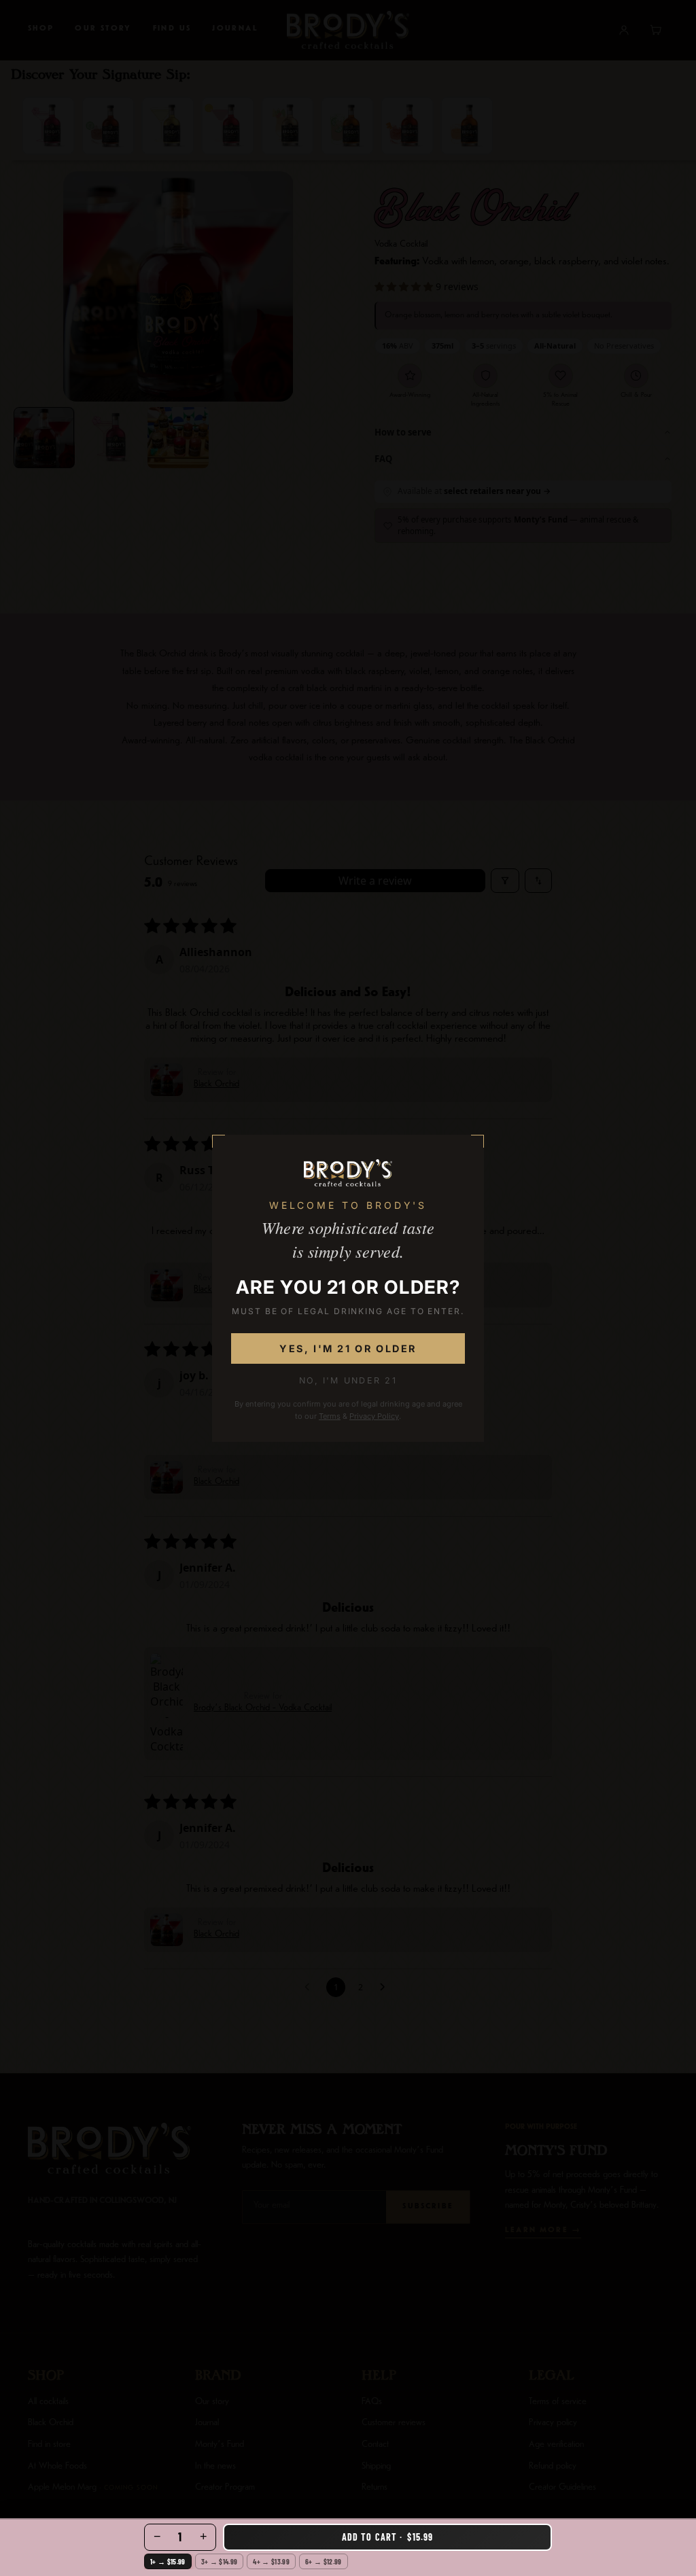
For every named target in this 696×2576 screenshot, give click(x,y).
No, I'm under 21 (348, 1380)
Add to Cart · (387, 2537)
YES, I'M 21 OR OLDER (348, 1348)
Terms (330, 1416)
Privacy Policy (374, 1416)
